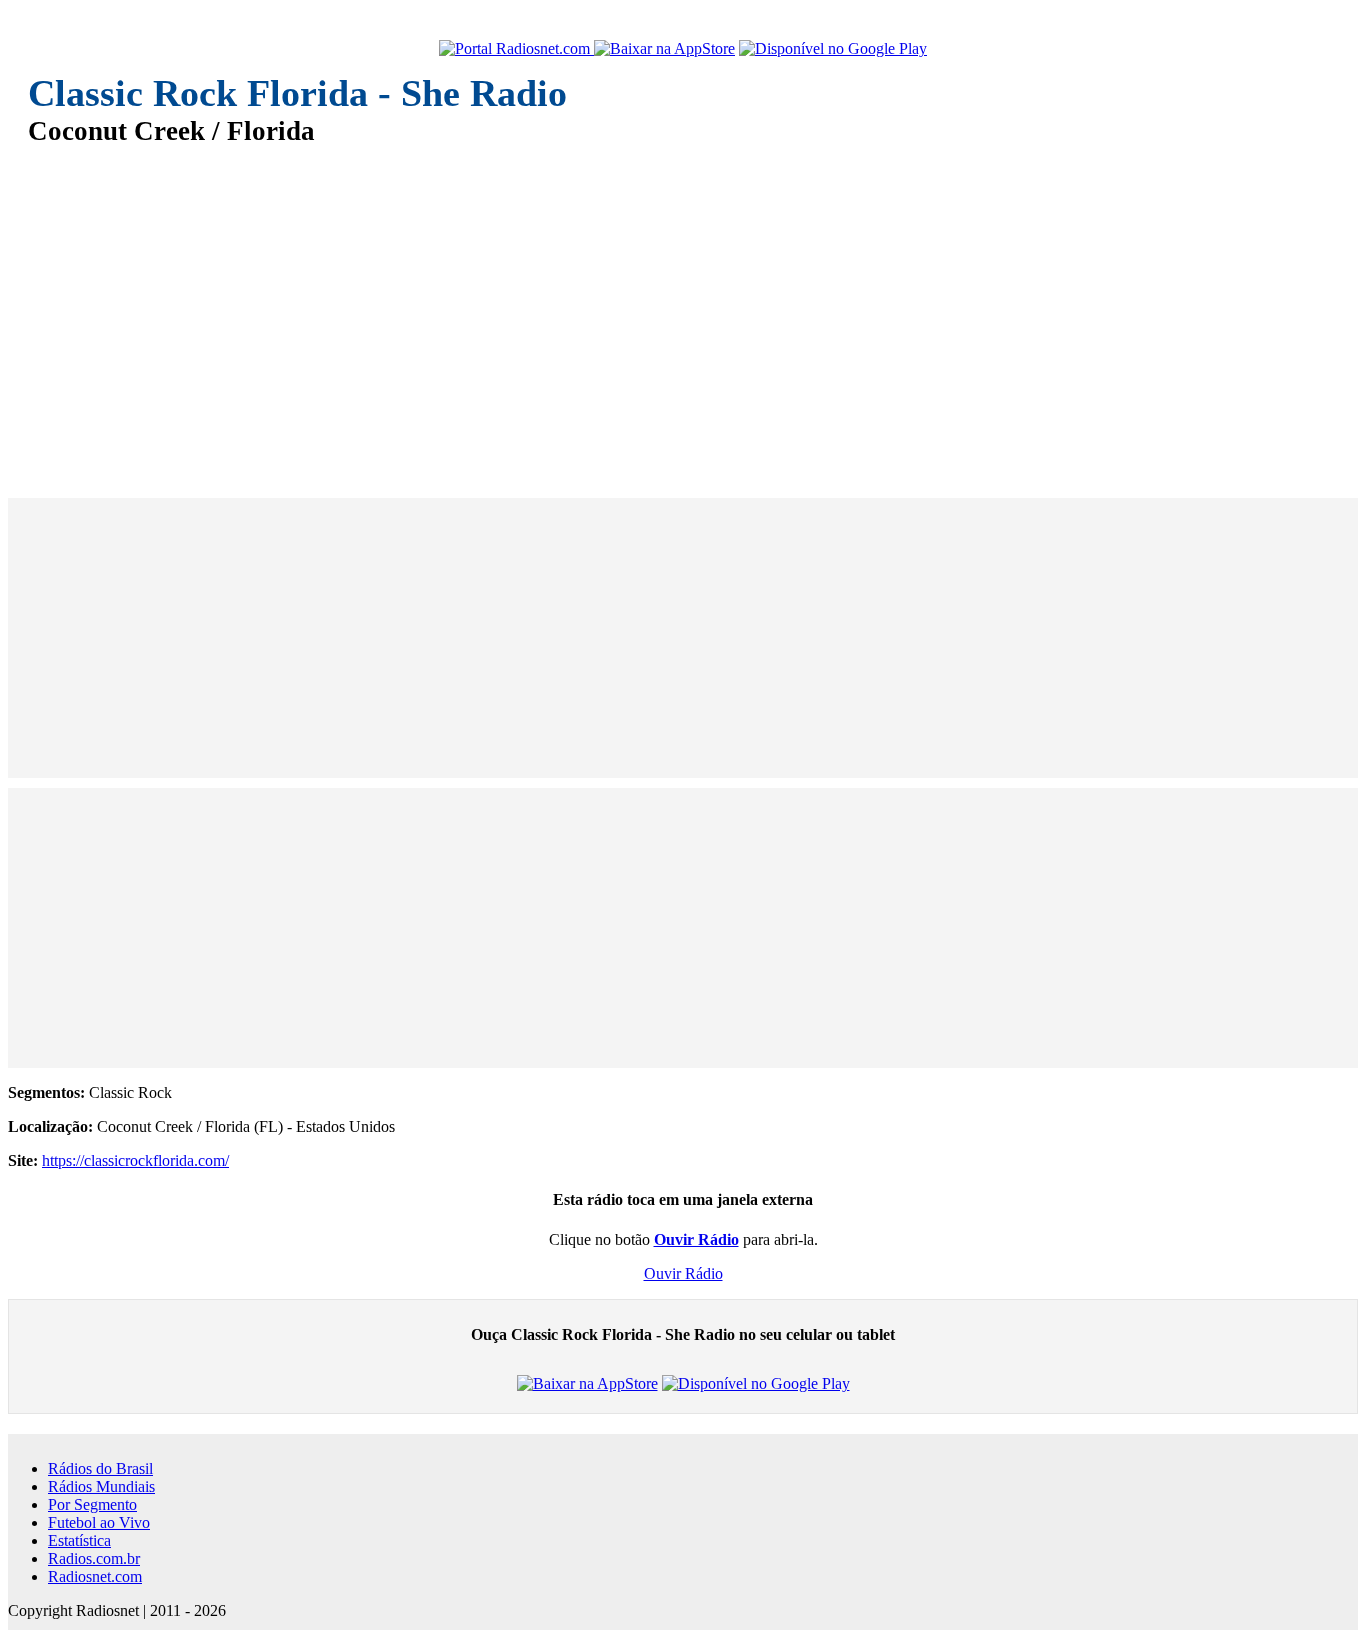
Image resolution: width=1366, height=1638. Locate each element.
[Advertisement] (628, 308)
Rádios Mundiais (101, 1486)
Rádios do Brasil (100, 1468)
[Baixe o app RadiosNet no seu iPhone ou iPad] (664, 49)
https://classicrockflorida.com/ (135, 1160)
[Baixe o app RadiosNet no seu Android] (833, 49)
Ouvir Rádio (683, 1273)
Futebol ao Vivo (99, 1522)
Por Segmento (92, 1504)
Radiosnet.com (95, 1576)
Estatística (79, 1540)
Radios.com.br (94, 1558)
